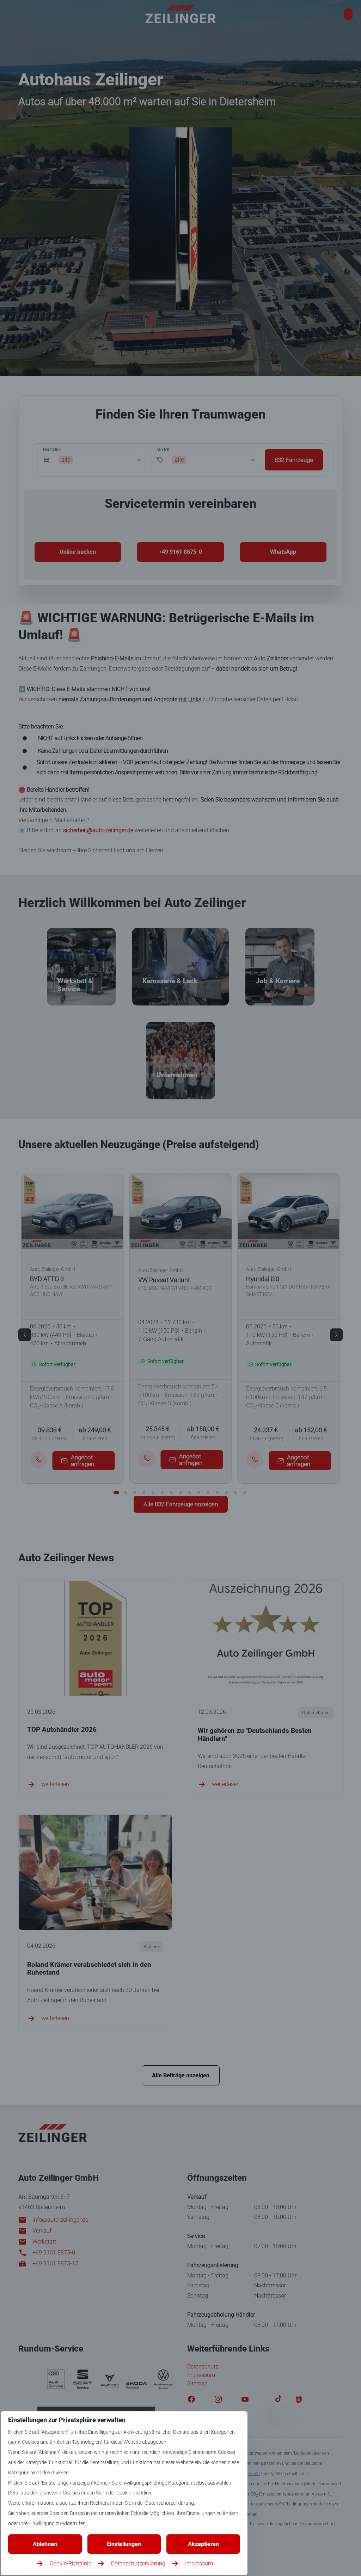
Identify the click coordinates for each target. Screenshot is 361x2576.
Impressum (199, 2563)
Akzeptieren (203, 2544)
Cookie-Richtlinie (71, 2563)
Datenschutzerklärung (138, 2563)
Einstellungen (124, 2544)
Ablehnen (45, 2544)
